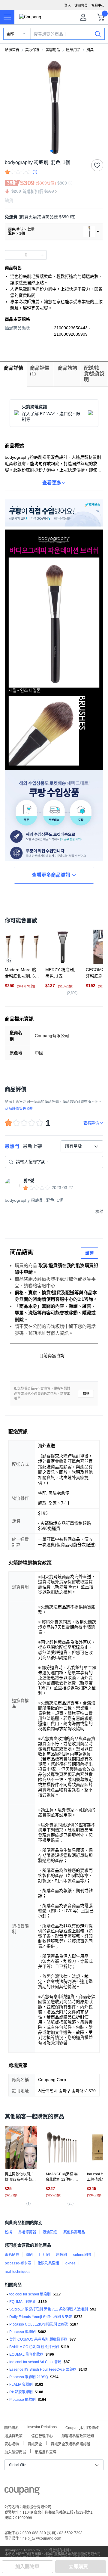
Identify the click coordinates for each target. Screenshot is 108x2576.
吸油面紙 (50, 2232)
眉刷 (29, 2255)
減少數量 (42, 255)
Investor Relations (42, 2427)
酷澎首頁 (12, 50)
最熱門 (12, 1146)
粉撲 (8, 2232)
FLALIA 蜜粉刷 (21, 2385)
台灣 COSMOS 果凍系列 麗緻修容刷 (38, 2339)
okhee (70, 2263)
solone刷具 (82, 2255)
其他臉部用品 (74, 2232)
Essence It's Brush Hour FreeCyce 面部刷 (43, 2369)
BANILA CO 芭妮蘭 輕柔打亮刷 (34, 2347)
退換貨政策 (13, 2435)
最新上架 (32, 1146)
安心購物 (12, 2443)
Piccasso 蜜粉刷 (22, 2332)
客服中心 (98, 5)
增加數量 (10, 255)
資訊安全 (35, 2443)
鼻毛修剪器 (27, 2232)
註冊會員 (81, 5)
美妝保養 (32, 50)
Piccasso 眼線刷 (22, 2400)
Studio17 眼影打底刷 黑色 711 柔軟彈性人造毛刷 (49, 2309)
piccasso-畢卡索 (18, 2263)
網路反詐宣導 (46, 2452)
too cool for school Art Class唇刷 (35, 2362)
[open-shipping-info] (52, 217)
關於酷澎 (11, 2427)
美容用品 (53, 50)
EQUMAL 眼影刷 (23, 2302)
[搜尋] (98, 34)
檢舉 (86, 1394)
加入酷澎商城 (15, 2452)
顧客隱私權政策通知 (78, 2435)
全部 (10, 34)
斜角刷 (61, 2255)
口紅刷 (44, 2255)
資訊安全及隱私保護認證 (70, 2443)
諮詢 (89, 1253)
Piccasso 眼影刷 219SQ (29, 2377)
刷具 (90, 50)
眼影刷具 (12, 2255)
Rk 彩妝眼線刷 (21, 2392)
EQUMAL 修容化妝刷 (26, 2354)
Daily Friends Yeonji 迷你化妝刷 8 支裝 (41, 2317)
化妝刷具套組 (48, 2263)
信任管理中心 (42, 2435)
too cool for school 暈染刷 (30, 2294)
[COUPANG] (22, 2492)
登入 (67, 5)
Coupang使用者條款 (82, 2427)
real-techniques (18, 2272)
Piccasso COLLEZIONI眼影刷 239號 (39, 2324)
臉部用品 (73, 50)
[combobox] (82, 1146)
